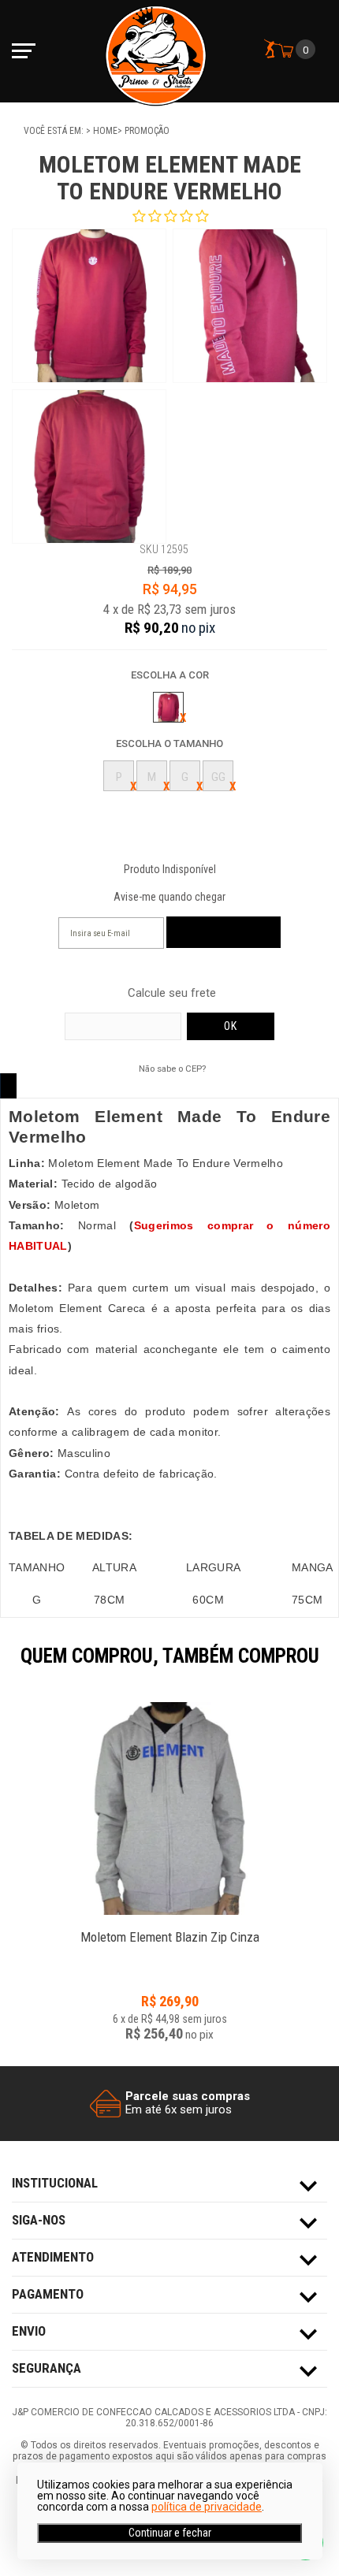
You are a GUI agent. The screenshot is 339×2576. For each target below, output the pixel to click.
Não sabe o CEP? (172, 1069)
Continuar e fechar (170, 2533)
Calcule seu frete (172, 993)
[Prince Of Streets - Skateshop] (156, 51)
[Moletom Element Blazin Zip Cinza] (169, 1808)
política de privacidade (207, 2507)
